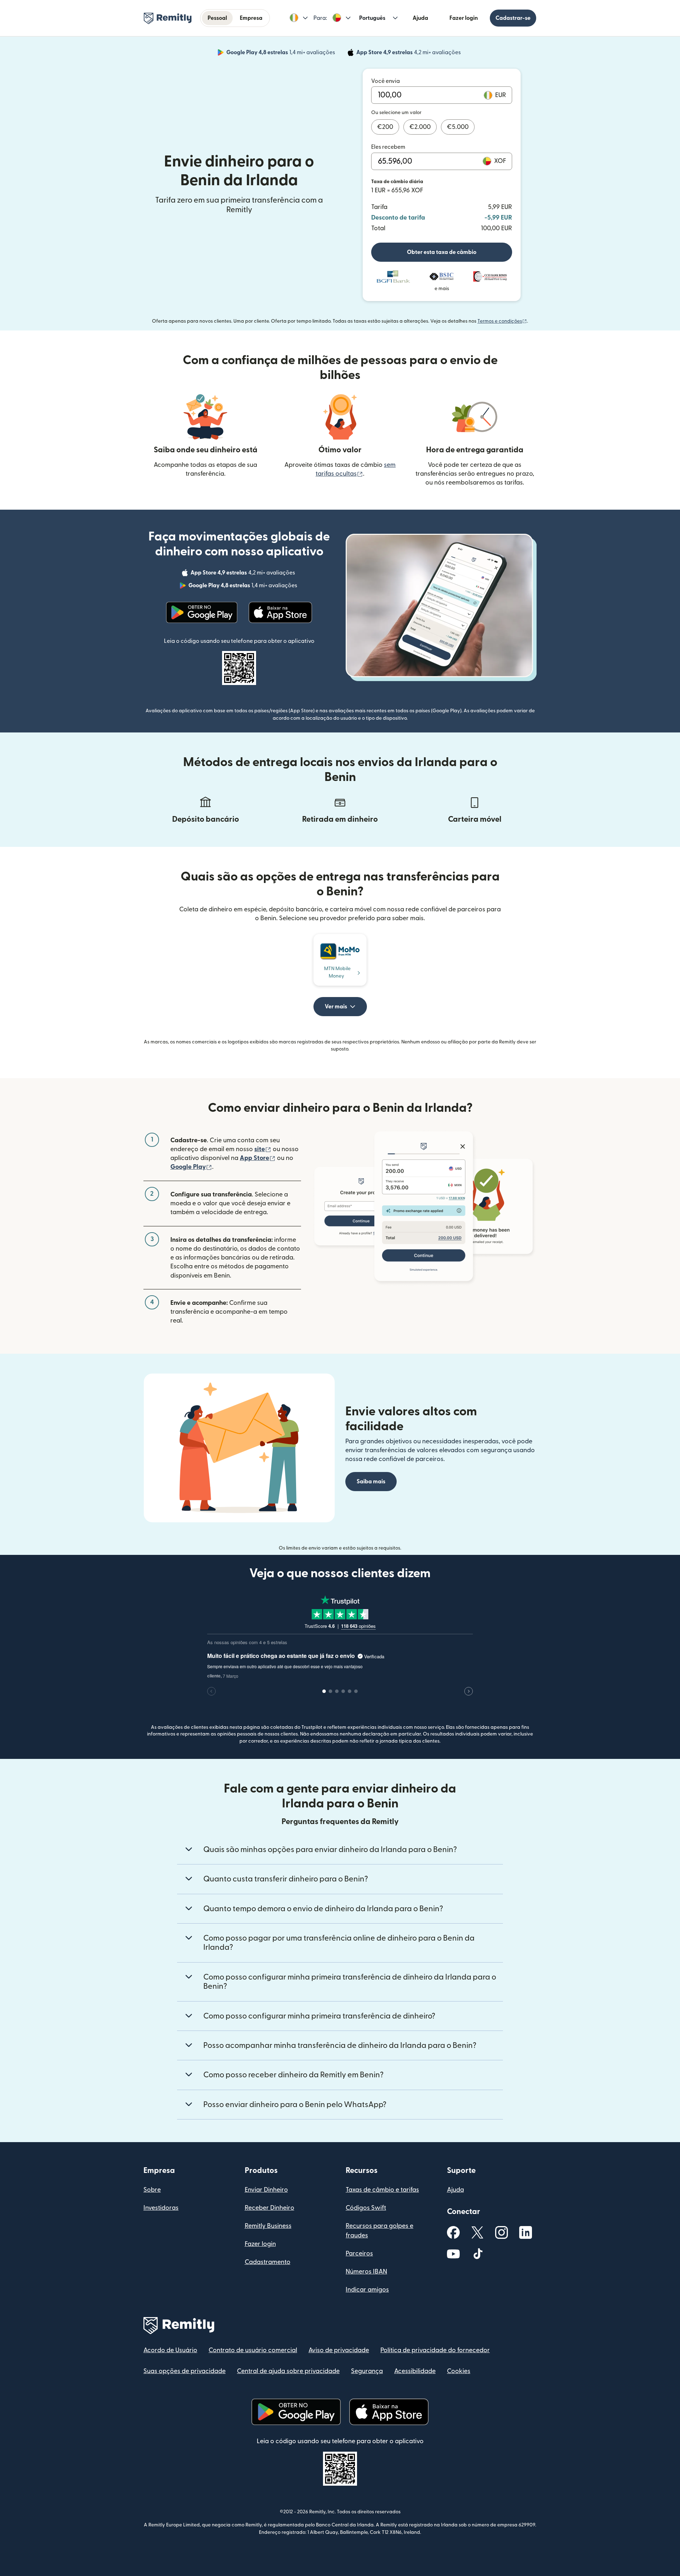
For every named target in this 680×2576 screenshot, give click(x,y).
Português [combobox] (372, 18)
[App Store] (280, 612)
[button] (299, 18)
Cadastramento (268, 2262)
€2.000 (420, 127)
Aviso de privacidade (339, 2350)
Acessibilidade (415, 2371)
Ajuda (420, 18)
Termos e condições (502, 321)
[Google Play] (202, 612)
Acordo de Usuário (170, 2350)
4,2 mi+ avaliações (409, 53)
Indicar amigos (367, 2290)
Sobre (152, 2190)
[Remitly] (168, 18)
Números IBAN (366, 2272)
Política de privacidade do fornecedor (435, 2350)
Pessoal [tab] (217, 18)
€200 (385, 127)
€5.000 (458, 127)
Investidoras (161, 2208)
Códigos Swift (366, 2208)
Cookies (459, 2371)
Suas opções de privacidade (185, 2371)
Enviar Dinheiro (266, 2190)
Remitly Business (268, 2226)
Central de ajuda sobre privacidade (288, 2371)
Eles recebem (388, 147)
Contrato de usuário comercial (253, 2350)
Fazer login (464, 18)
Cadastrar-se (513, 18)
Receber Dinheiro (270, 2208)
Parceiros (359, 2254)
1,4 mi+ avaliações (281, 53)
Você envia (386, 81)
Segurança (367, 2371)
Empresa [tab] (251, 18)
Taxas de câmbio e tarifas (382, 2190)
